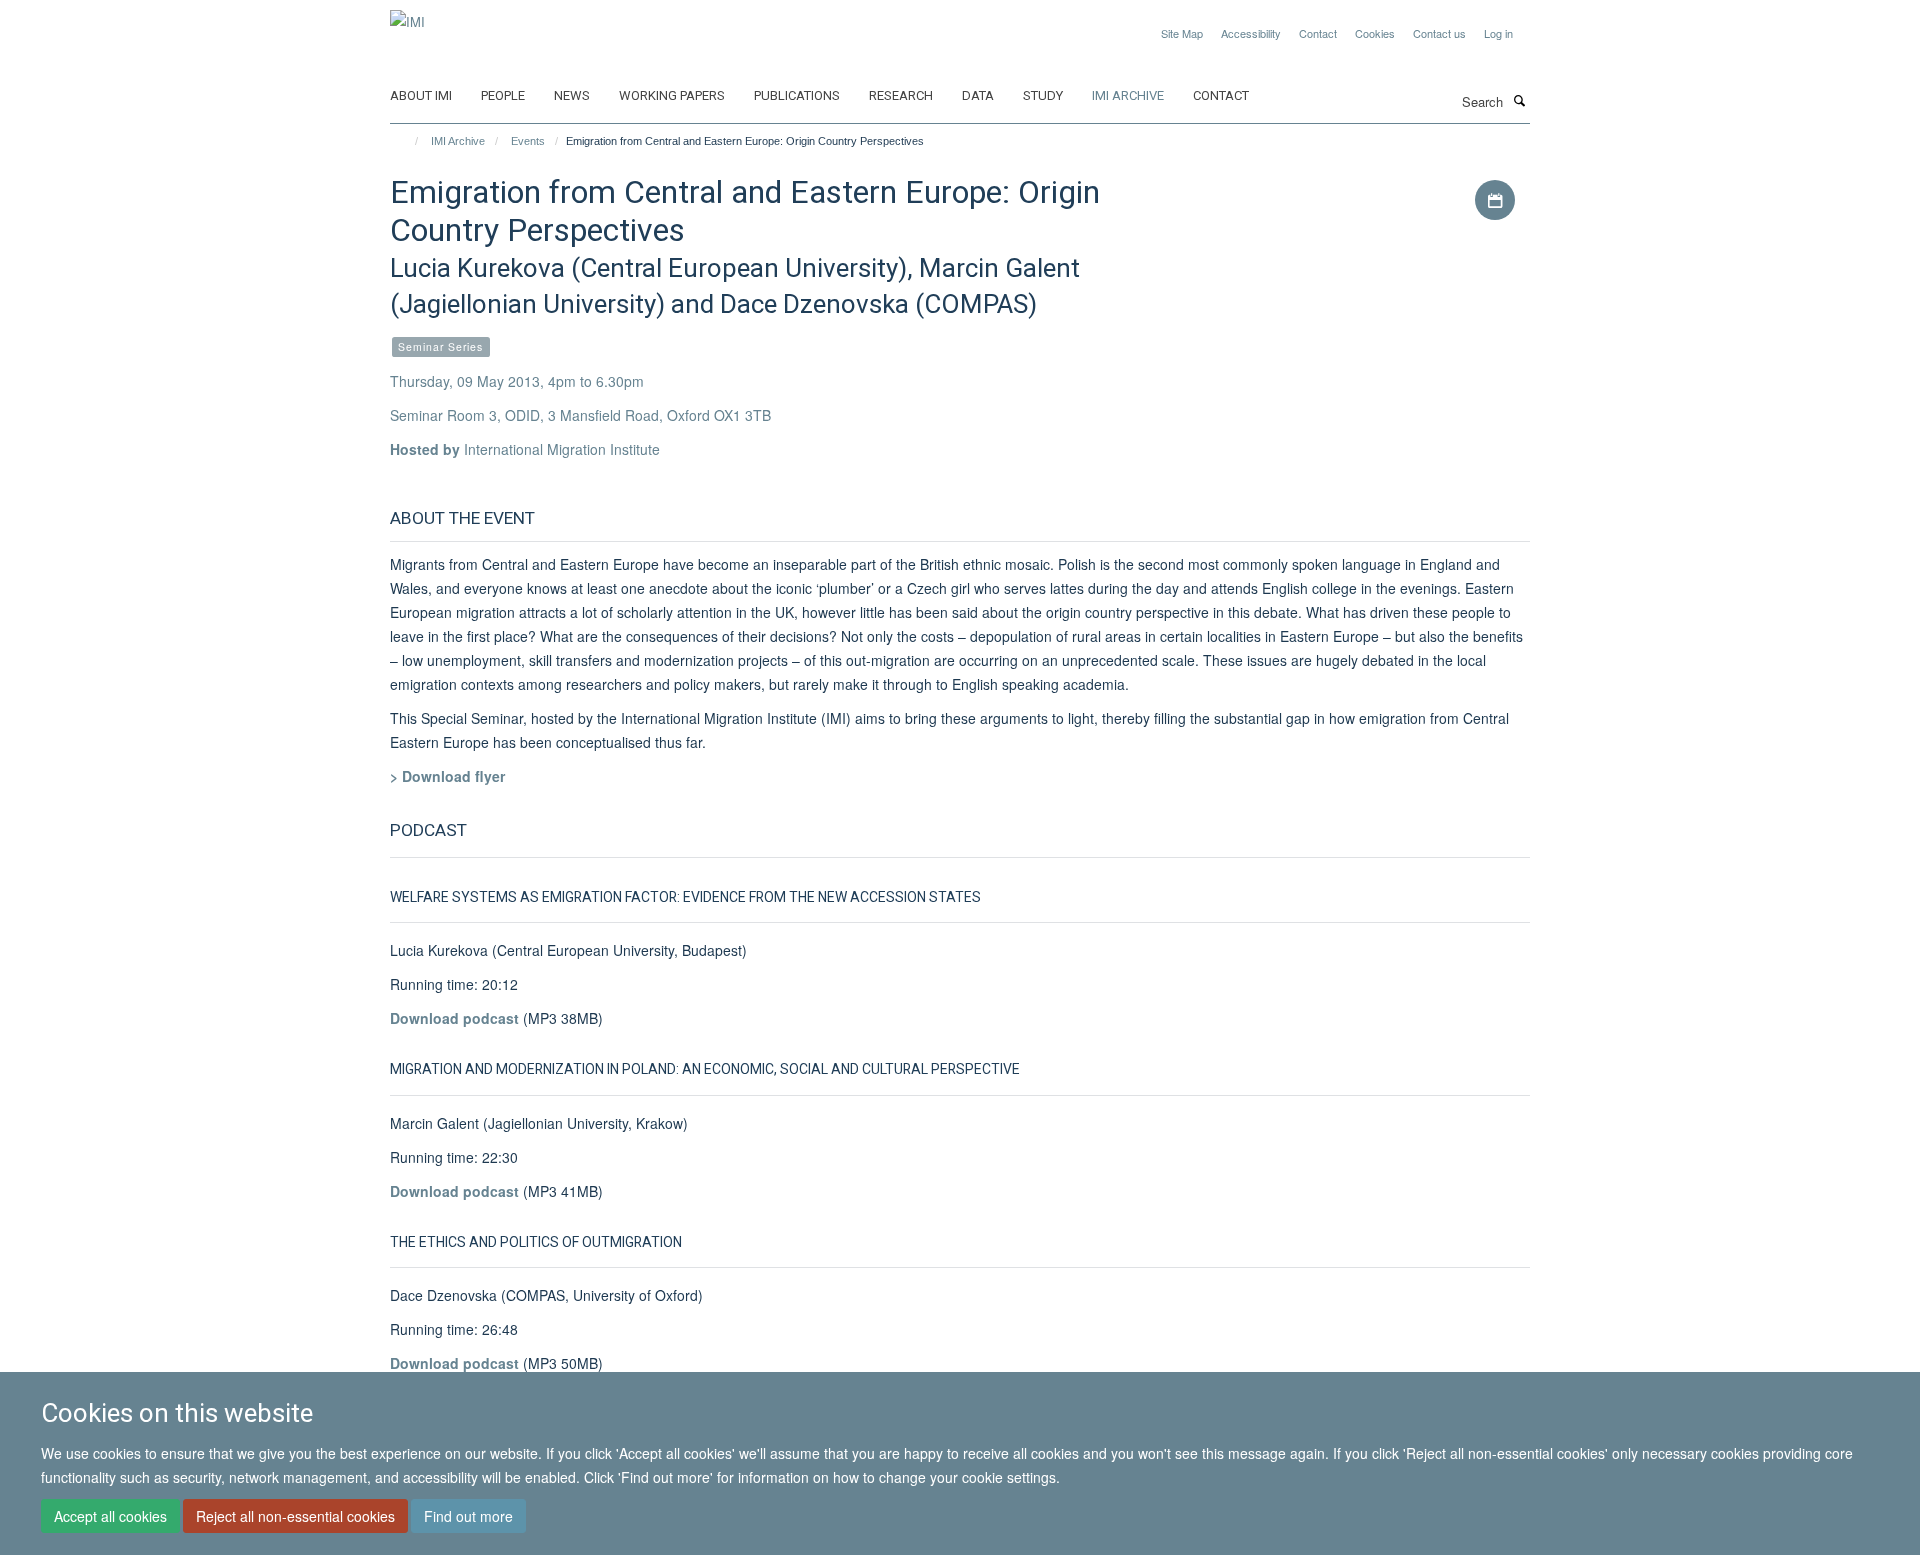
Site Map (1182, 33)
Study (1043, 95)
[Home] (407, 141)
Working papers (672, 95)
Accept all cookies (110, 1516)
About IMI (421, 95)
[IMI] (407, 14)
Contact (1318, 33)
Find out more (468, 1516)
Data (978, 95)
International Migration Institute (562, 449)
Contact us (1439, 33)
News (572, 95)
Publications (797, 95)
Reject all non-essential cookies (295, 1516)
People (503, 95)
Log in (1498, 33)
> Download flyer (447, 776)
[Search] (1519, 100)
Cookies (1375, 33)
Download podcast (456, 1018)
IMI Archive (1128, 95)
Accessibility (1251, 33)
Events (528, 141)
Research (901, 95)
